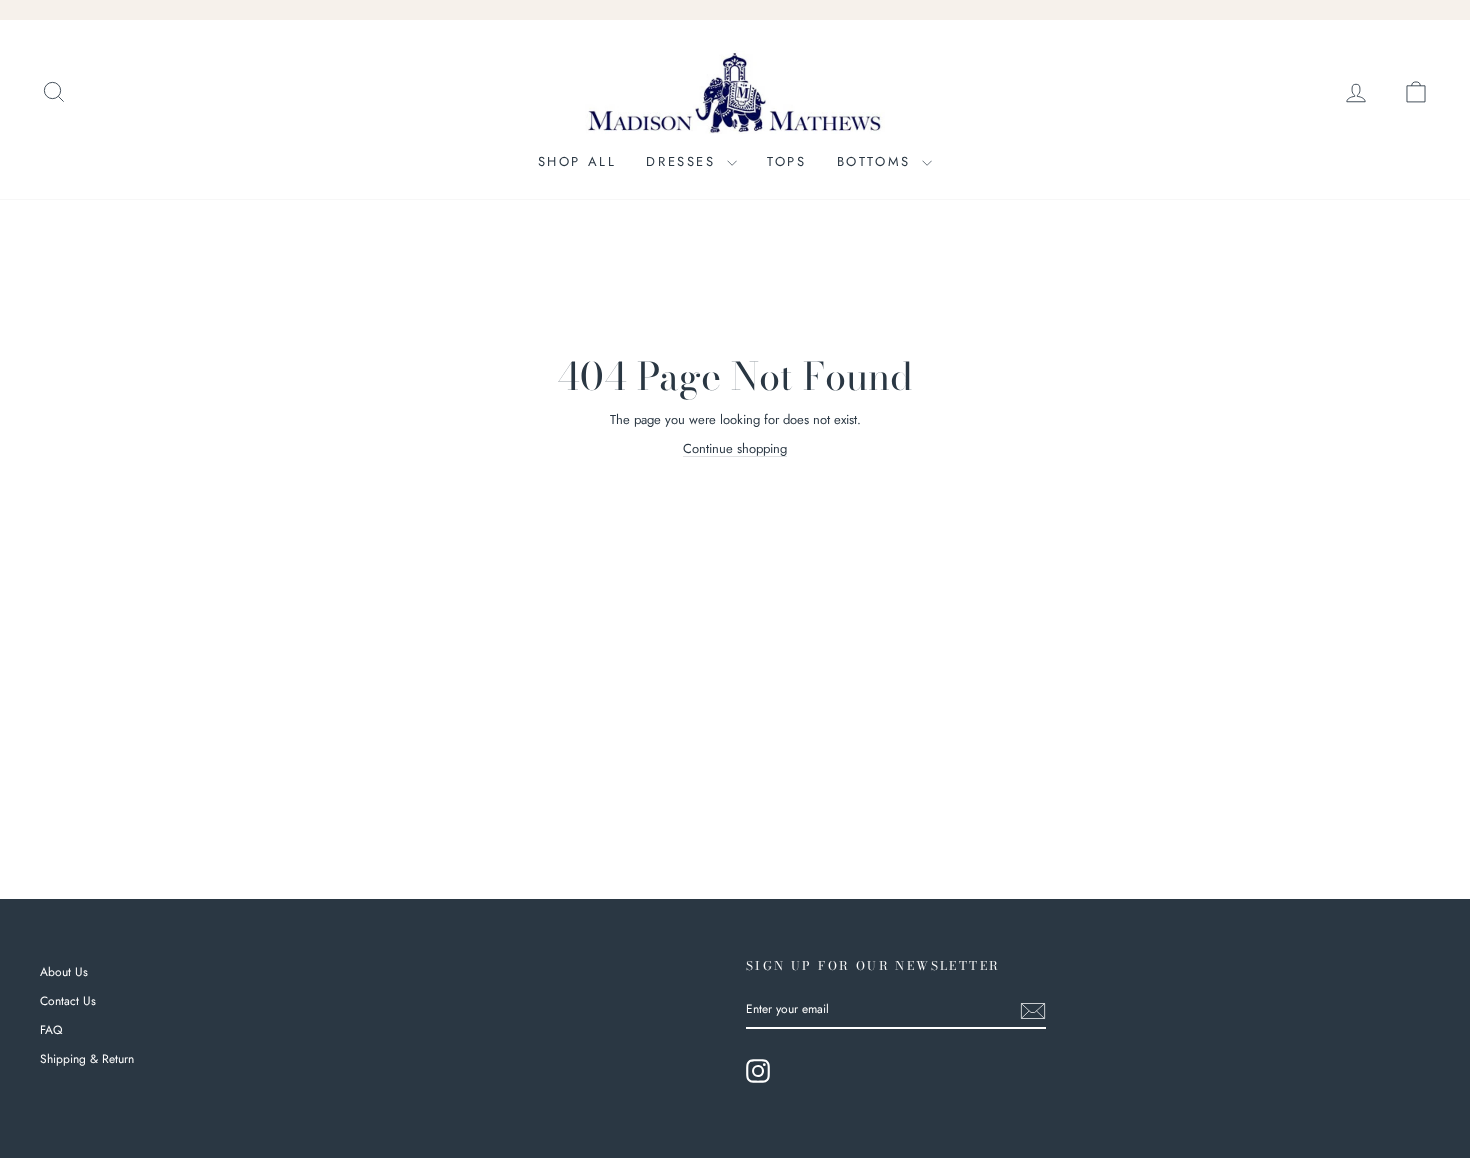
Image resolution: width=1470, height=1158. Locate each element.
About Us (64, 972)
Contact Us (68, 1001)
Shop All (577, 161)
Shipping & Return (87, 1059)
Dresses (684, 161)
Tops (786, 161)
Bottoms (877, 161)
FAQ (51, 1030)
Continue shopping (735, 448)
